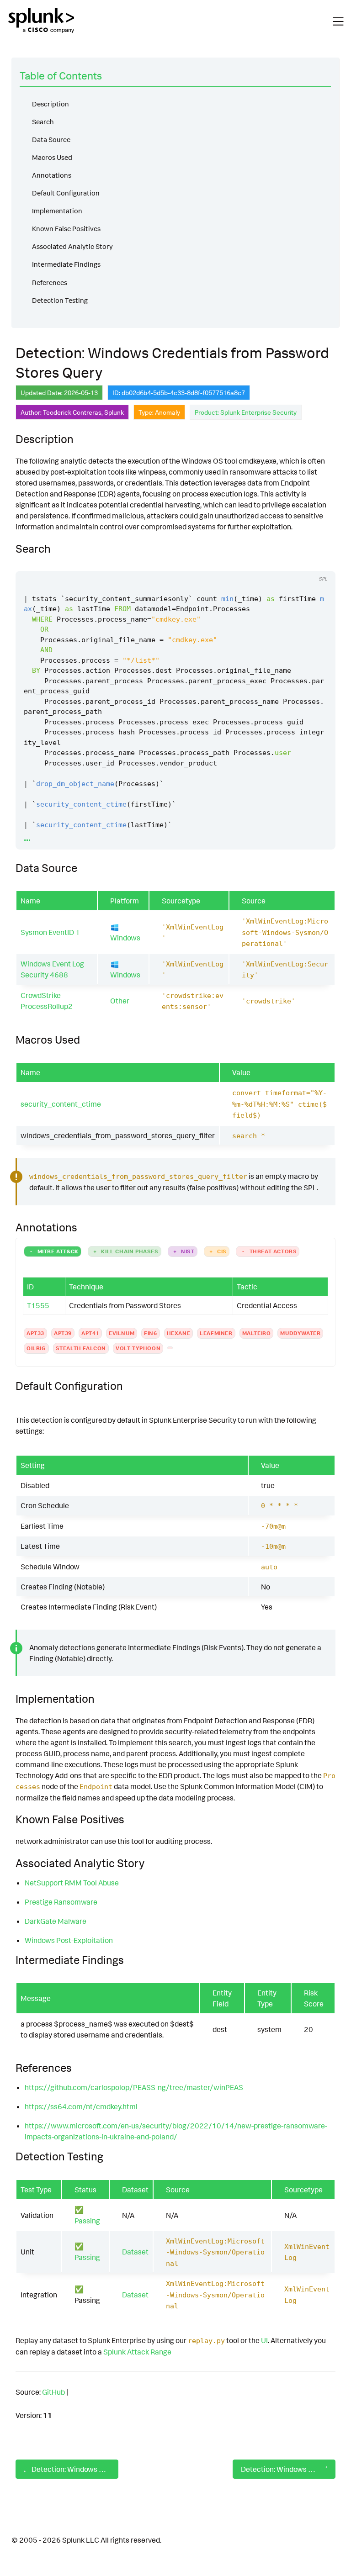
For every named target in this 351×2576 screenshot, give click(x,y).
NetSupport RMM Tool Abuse (72, 1883)
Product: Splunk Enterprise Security (246, 412)
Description (51, 104)
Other (120, 1001)
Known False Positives (66, 229)
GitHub (53, 2392)
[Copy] (284, 562)
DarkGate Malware (56, 1921)
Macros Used (52, 157)
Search (43, 122)
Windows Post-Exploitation (69, 1940)
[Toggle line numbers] (301, 562)
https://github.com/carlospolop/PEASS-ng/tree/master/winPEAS (134, 2087)
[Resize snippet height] (319, 562)
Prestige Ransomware (61, 1902)
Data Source (51, 140)
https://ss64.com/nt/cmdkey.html (81, 2106)
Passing (87, 2221)
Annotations (52, 175)
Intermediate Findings (66, 264)
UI (264, 2340)
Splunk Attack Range (137, 2352)
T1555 (38, 1305)
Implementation (57, 211)
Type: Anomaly (159, 412)
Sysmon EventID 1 (50, 932)
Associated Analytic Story (72, 246)
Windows (125, 938)
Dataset (135, 2252)
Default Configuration (66, 193)
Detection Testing (60, 300)
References (50, 282)
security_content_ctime (61, 1104)
